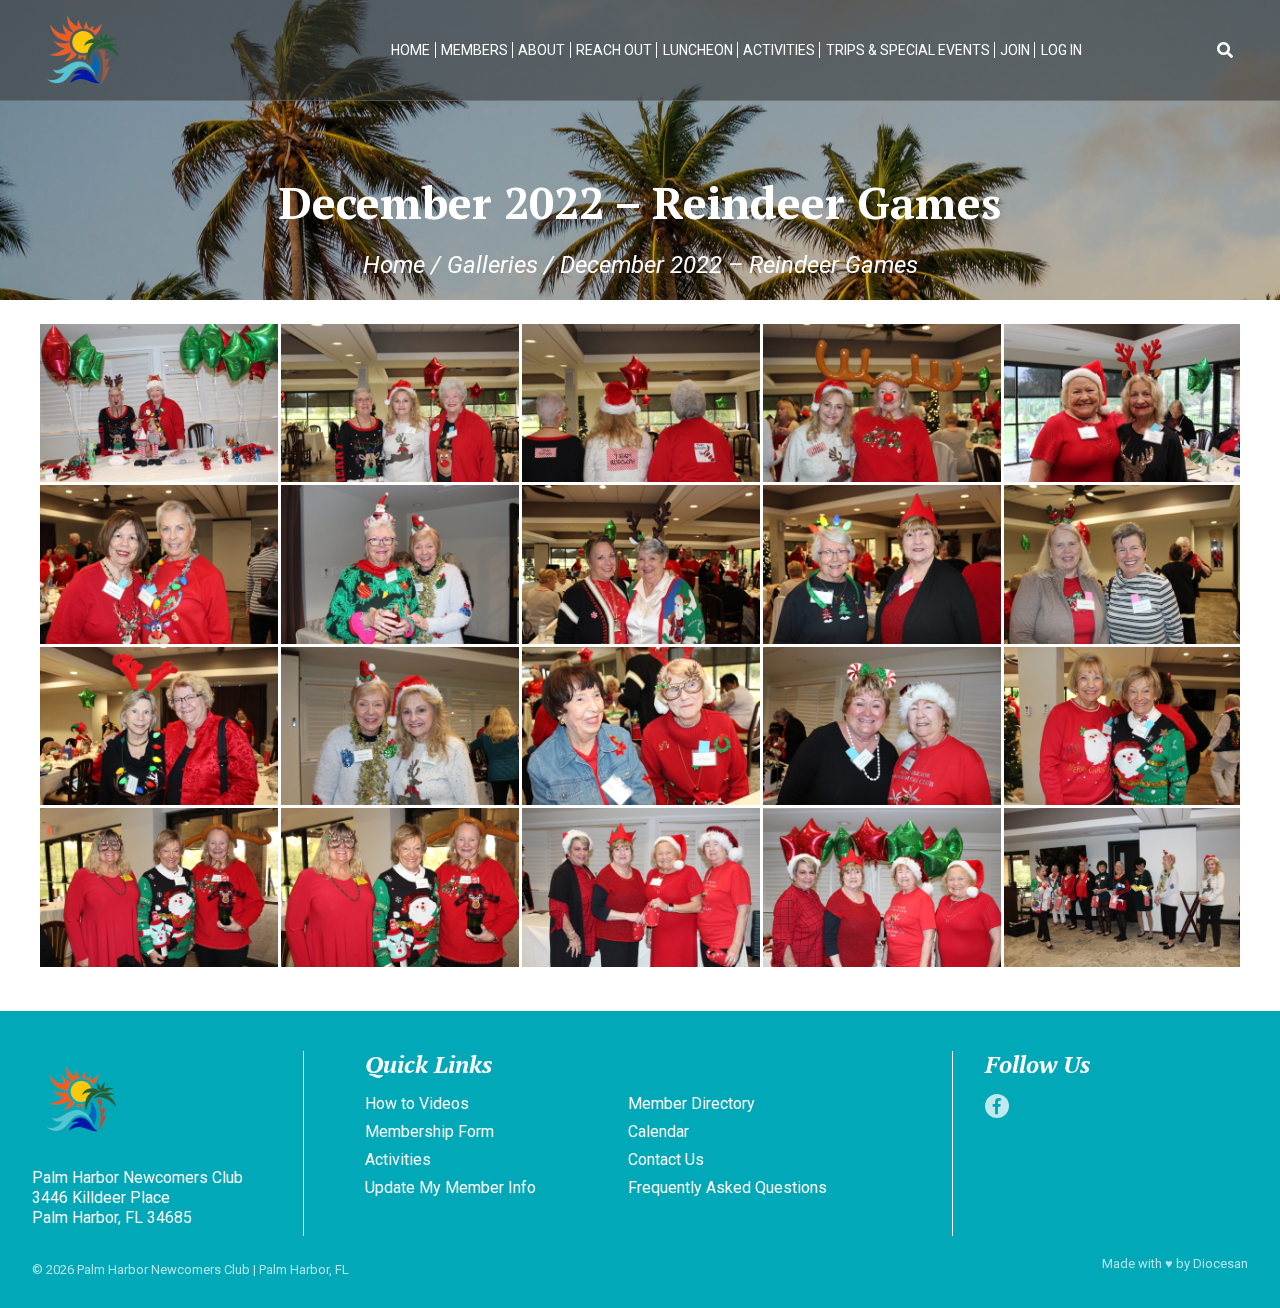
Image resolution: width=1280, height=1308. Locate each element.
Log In (1061, 50)
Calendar (658, 1131)
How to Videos (417, 1103)
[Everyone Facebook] (997, 1106)
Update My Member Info (450, 1187)
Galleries (492, 265)
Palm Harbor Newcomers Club (163, 1269)
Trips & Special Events (908, 50)
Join (1015, 50)
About (541, 50)
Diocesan (1220, 1263)
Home (410, 50)
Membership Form (429, 1131)
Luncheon (698, 50)
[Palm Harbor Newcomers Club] (163, 1101)
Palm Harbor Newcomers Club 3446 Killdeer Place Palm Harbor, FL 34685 (137, 1197)
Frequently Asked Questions (727, 1187)
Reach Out (614, 50)
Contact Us (666, 1159)
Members (474, 50)
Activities (779, 50)
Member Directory (691, 1103)
